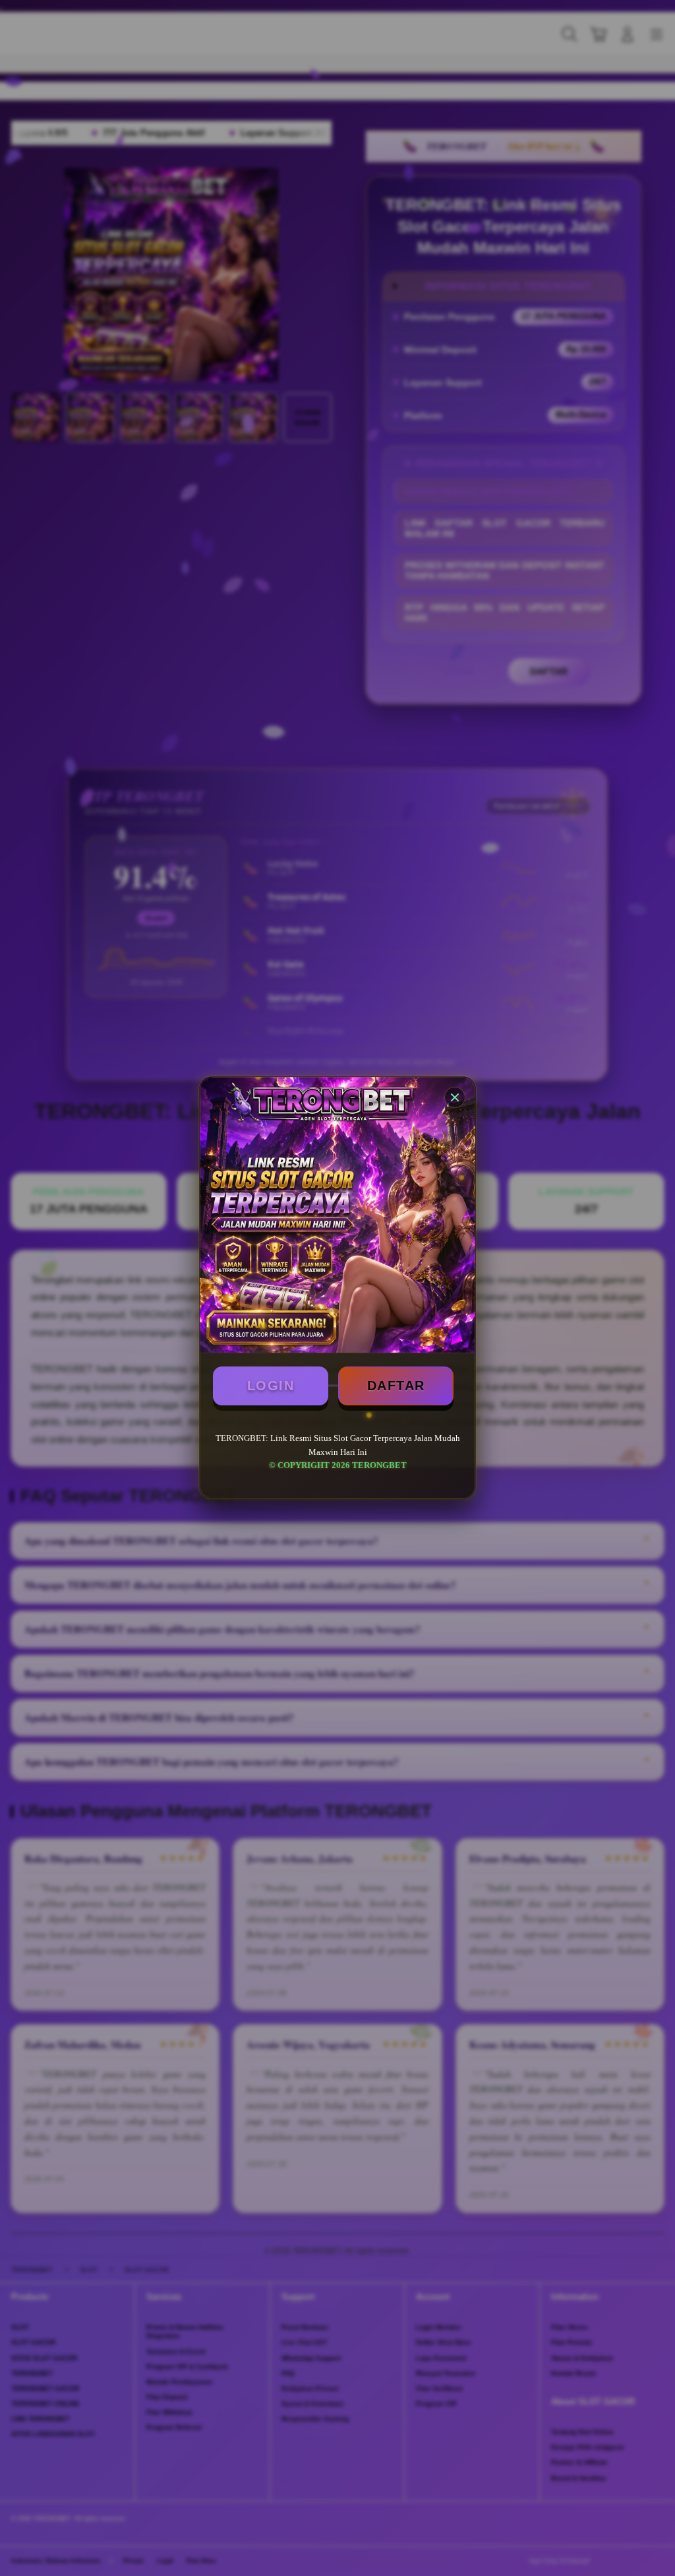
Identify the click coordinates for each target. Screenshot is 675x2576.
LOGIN (271, 1386)
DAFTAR (396, 1386)
